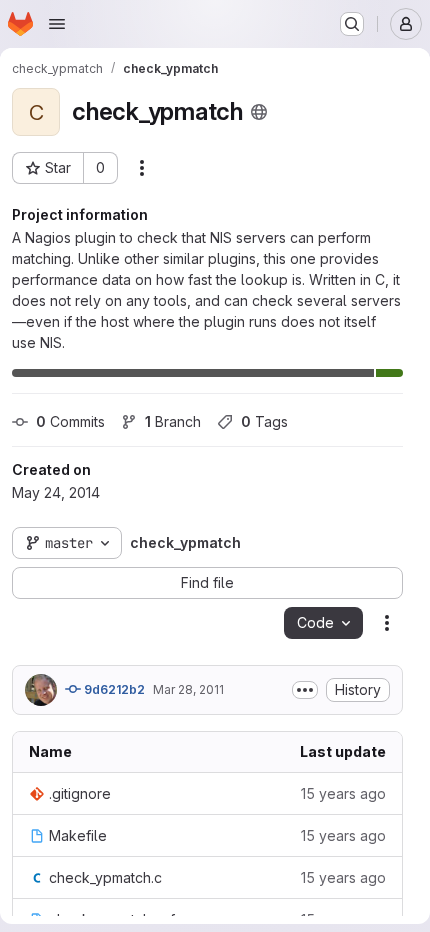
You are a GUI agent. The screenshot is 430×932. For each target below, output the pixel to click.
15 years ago (343, 793)
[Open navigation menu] (57, 24)
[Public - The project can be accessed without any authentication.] (259, 112)
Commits (70, 421)
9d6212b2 (113, 689)
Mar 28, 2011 (188, 689)
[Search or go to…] (352, 24)
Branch (173, 421)
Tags (264, 421)
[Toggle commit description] (305, 690)
